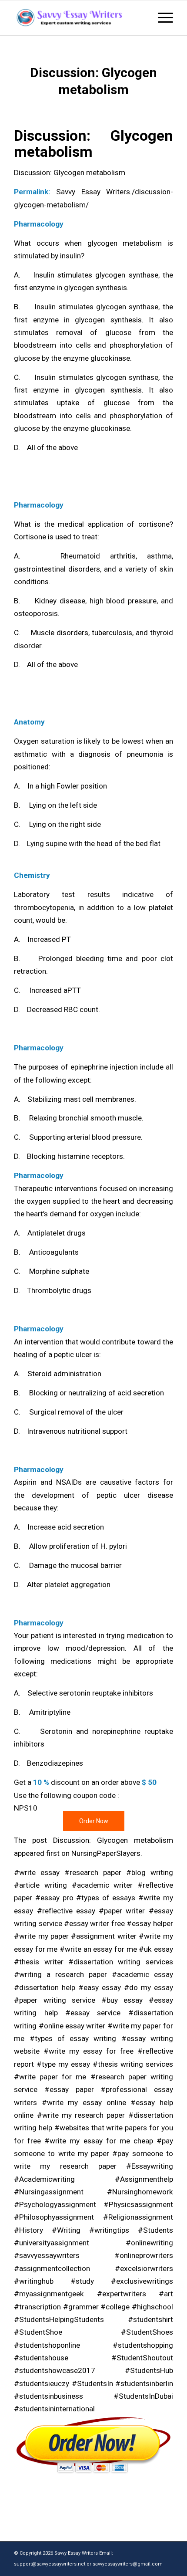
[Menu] (161, 18)
